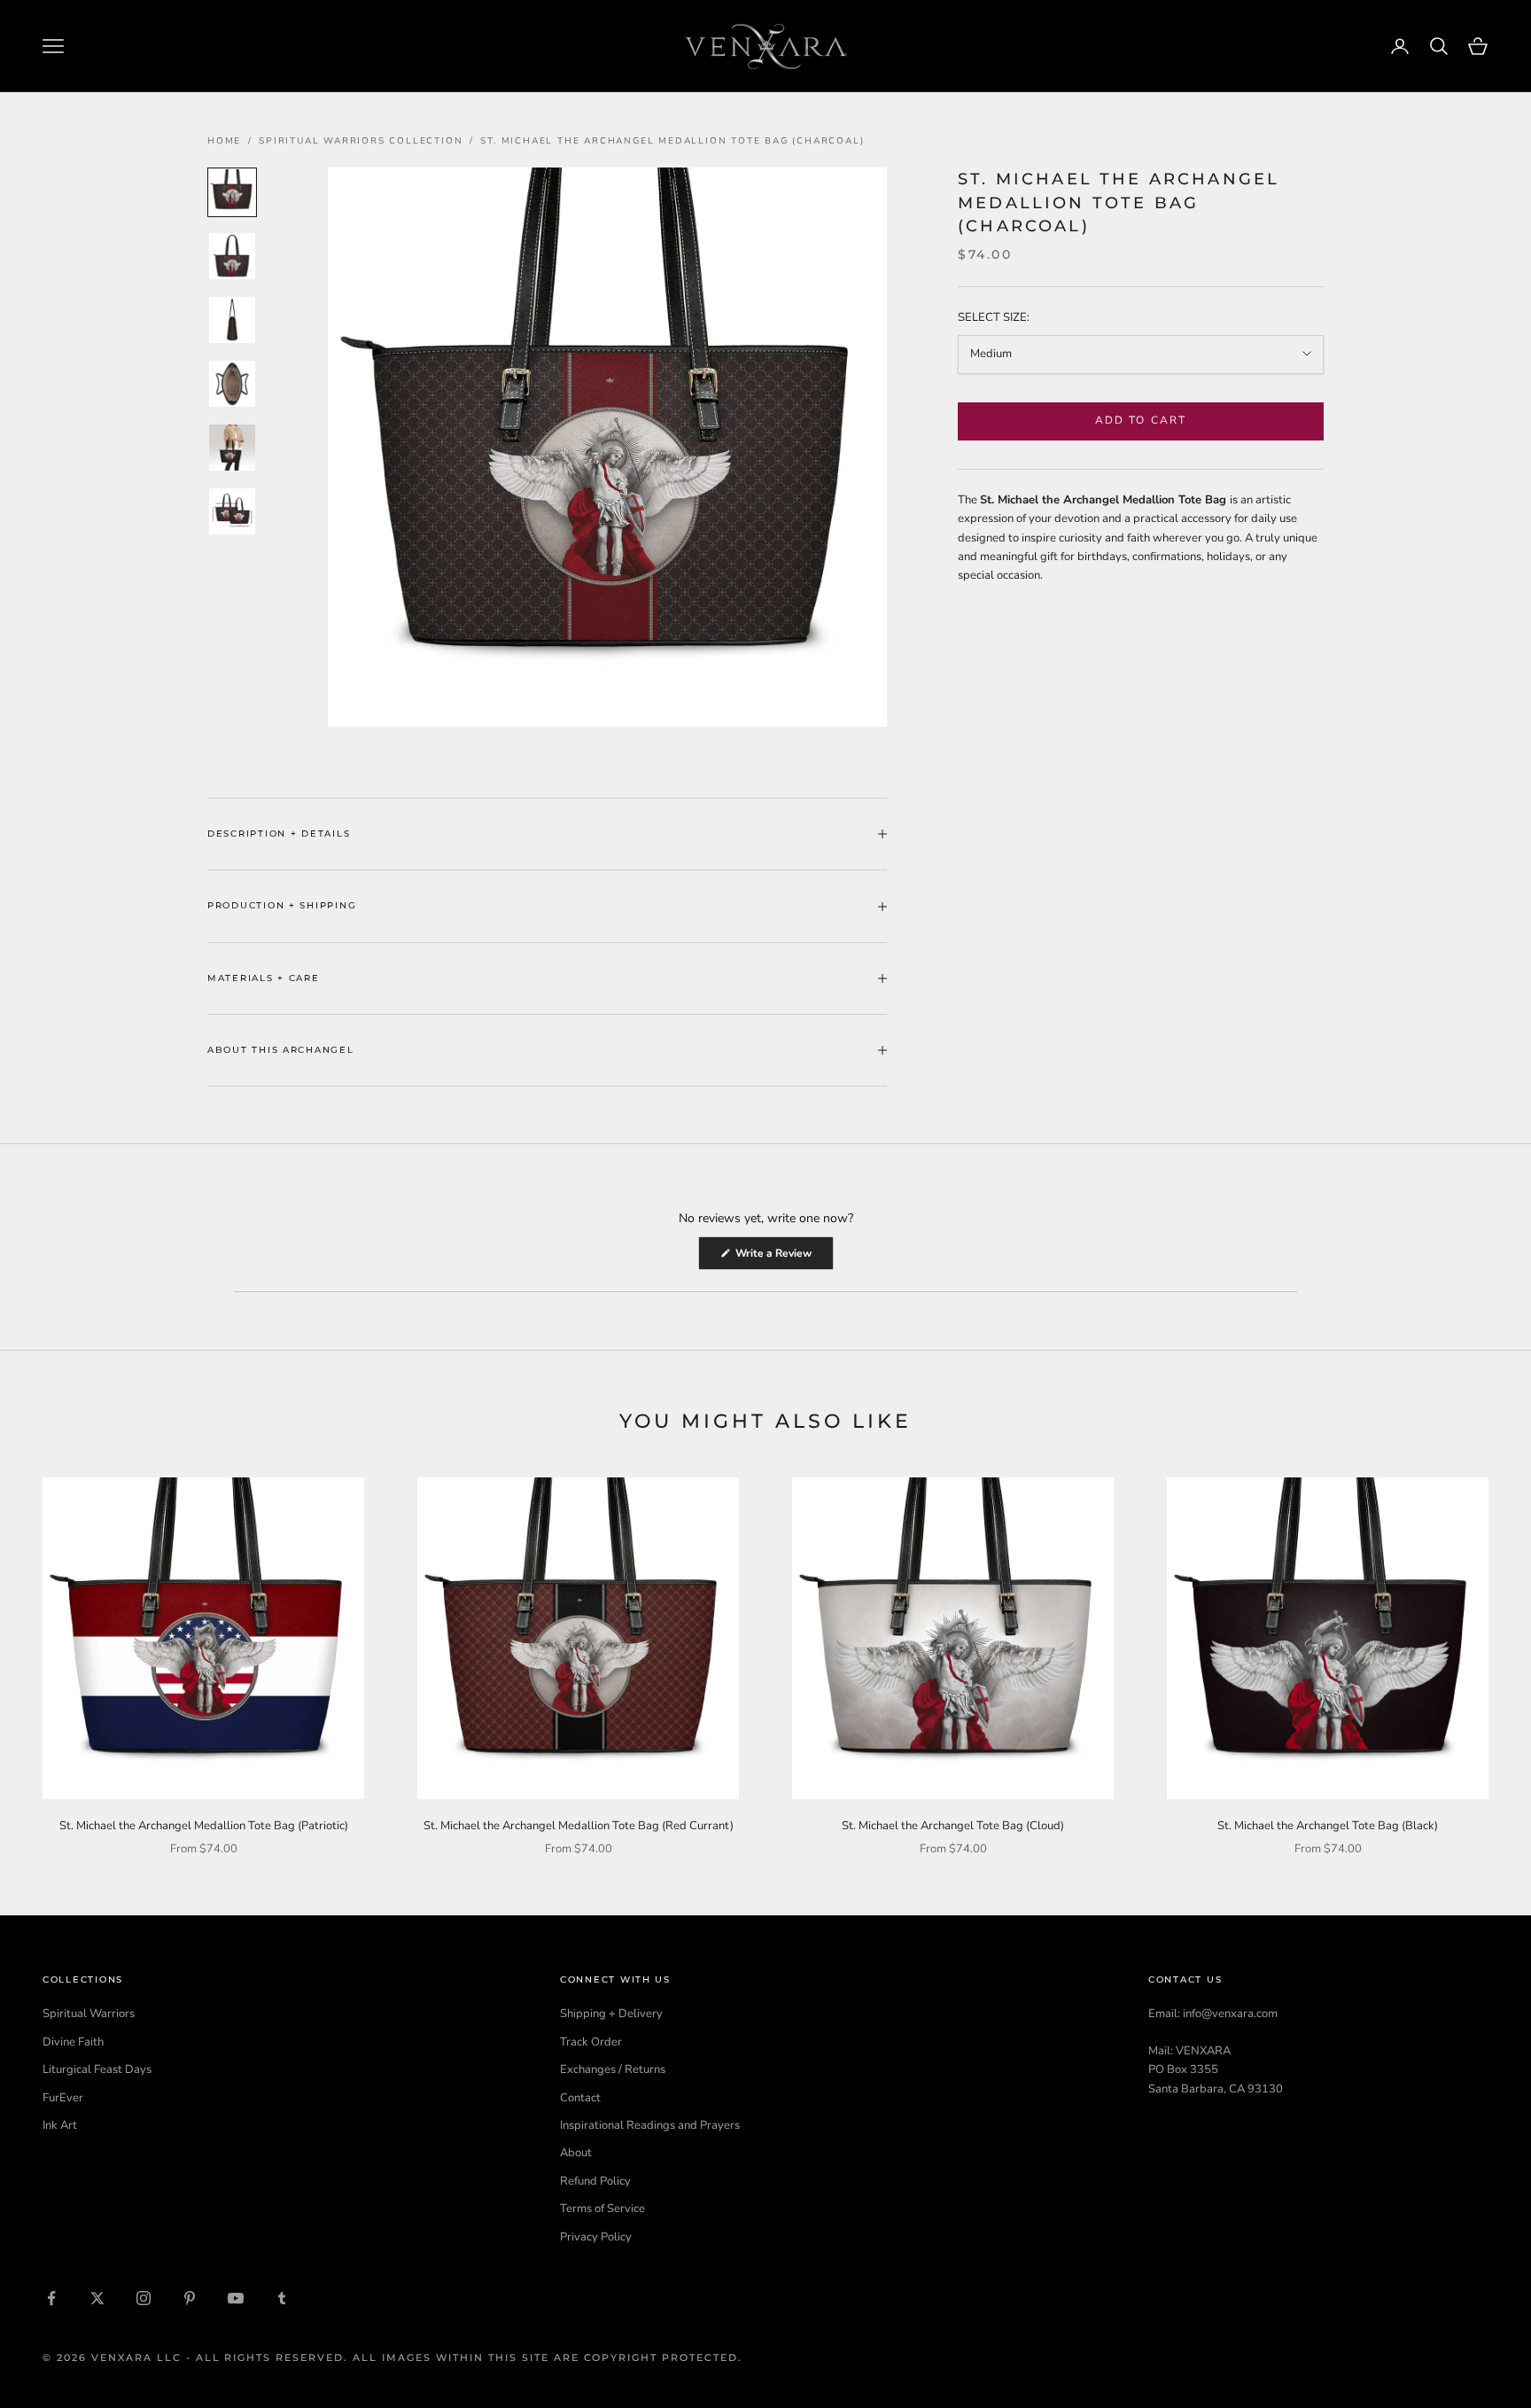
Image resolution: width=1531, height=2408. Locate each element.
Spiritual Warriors (89, 2014)
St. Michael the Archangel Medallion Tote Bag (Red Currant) (579, 1826)
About (576, 2153)
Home (224, 141)
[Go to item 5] (232, 448)
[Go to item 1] (232, 192)
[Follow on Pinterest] (190, 2298)
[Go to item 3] (232, 320)
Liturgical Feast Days (97, 2069)
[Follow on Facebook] (51, 2298)
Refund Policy (595, 2181)
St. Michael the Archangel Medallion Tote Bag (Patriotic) (204, 1826)
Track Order (591, 2042)
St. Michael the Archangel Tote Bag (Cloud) (953, 1826)
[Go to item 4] (232, 384)
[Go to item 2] (232, 256)
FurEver (63, 2098)
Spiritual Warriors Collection (361, 141)
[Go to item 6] (232, 511)
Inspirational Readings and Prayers (650, 2125)
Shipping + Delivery (611, 2014)
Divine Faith (73, 2042)
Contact (580, 2098)
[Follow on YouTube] (236, 2298)
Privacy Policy (596, 2237)
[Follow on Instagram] (144, 2298)
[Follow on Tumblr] (282, 2298)
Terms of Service (602, 2209)
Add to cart (1141, 420)
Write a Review (783, 1258)
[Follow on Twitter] (97, 2298)
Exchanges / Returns (613, 2069)
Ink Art (60, 2125)
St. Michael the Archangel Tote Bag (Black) (1328, 1826)
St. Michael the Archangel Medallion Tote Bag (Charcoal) (672, 141)
